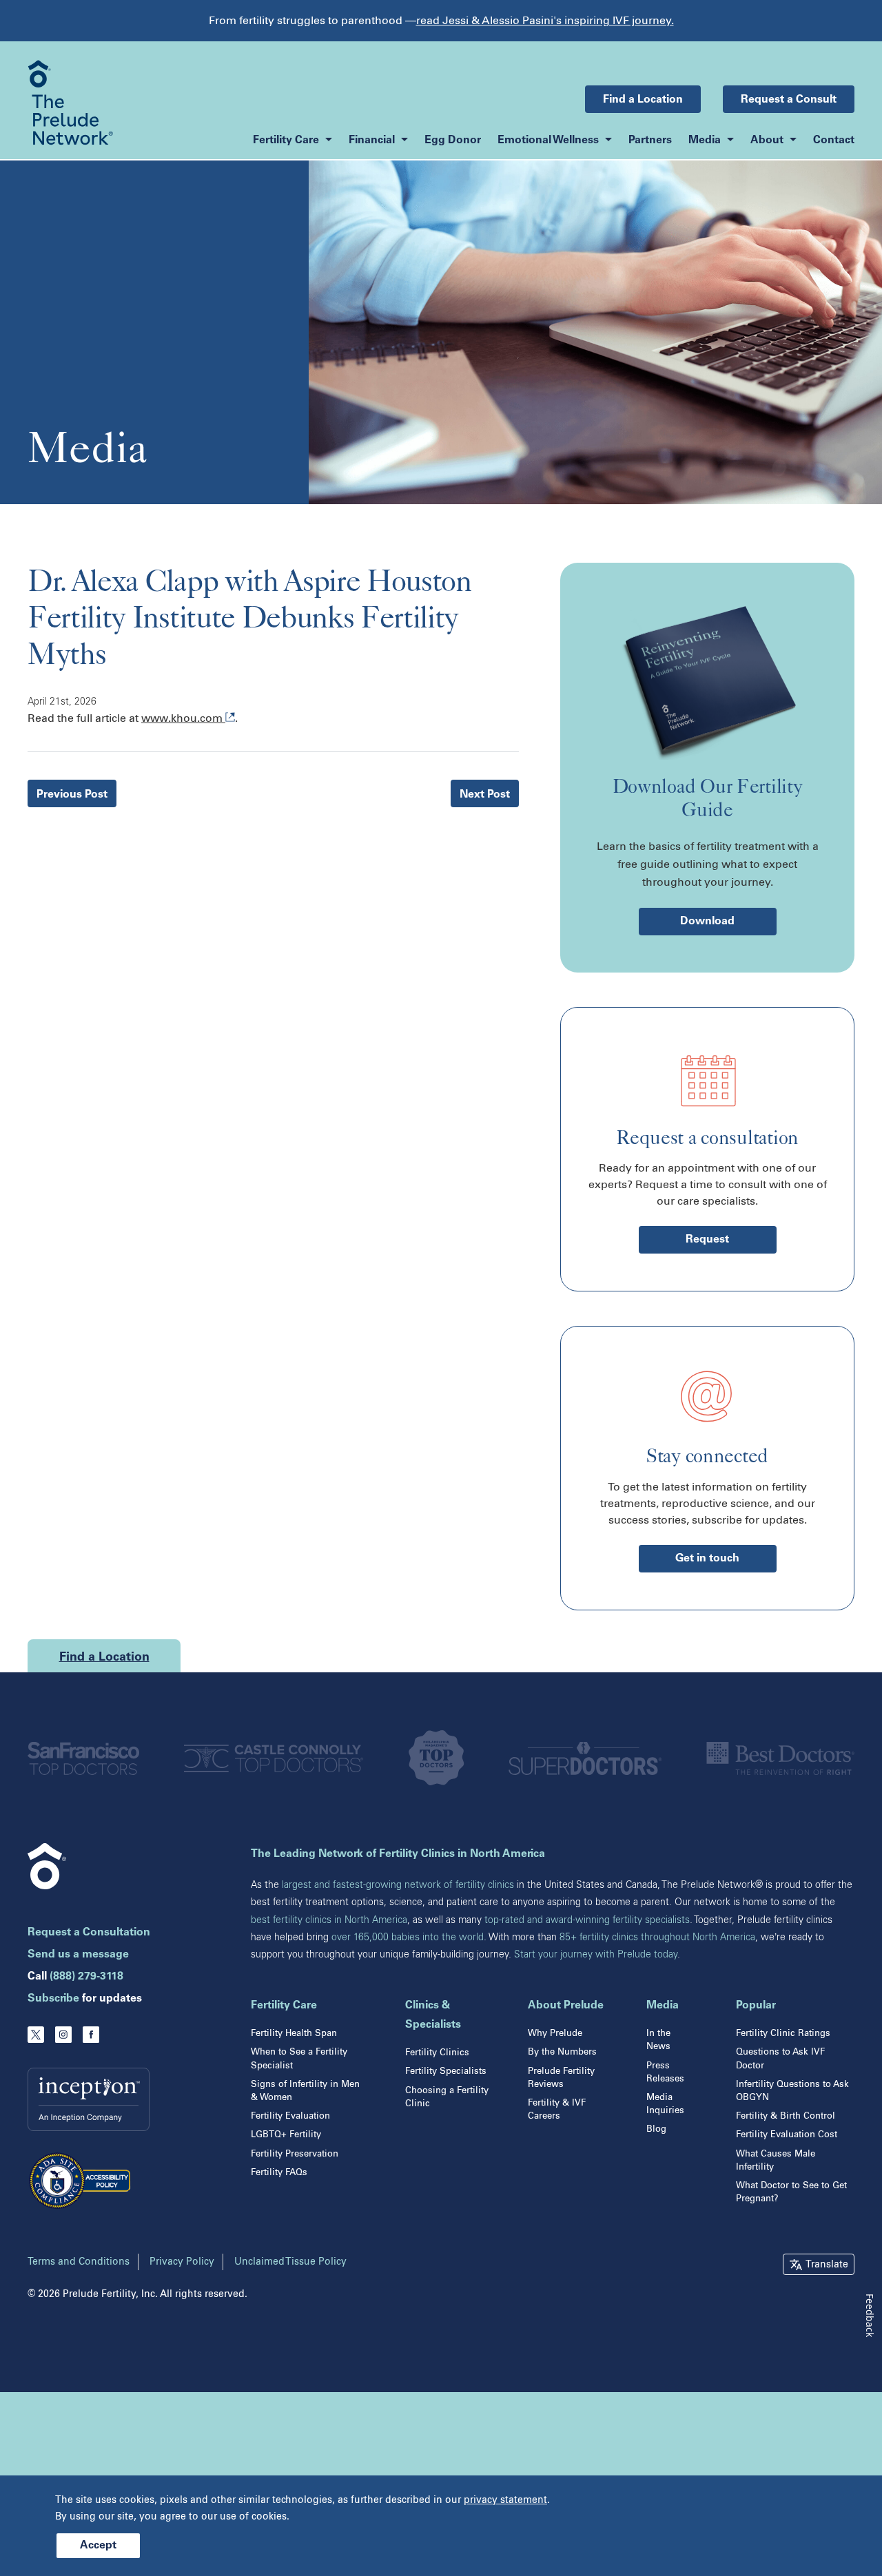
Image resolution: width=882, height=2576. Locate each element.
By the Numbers (562, 2052)
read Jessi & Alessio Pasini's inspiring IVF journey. (545, 20)
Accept (98, 2546)
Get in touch (707, 1559)
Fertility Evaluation (290, 2116)
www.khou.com (183, 718)
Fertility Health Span (294, 2033)
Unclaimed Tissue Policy (290, 2262)
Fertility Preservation (295, 2153)
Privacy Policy (182, 2262)
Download (707, 922)
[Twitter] (36, 2035)
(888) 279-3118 (86, 1977)
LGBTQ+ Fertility (286, 2134)
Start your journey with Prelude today (596, 1954)
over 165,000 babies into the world (408, 1937)
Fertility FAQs (279, 2172)
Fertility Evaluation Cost (787, 2134)
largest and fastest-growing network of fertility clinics (398, 1885)
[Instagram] (63, 2035)
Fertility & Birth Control (786, 2116)
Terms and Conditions (79, 2262)
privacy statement (505, 2500)
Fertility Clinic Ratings (783, 2033)
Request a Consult (789, 100)
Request (707, 1240)
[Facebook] (91, 2035)
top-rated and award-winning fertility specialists (587, 1920)
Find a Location (643, 100)
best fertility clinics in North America (329, 1920)
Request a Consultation (89, 1933)
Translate (827, 2264)
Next (485, 795)
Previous (72, 795)
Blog (656, 2129)
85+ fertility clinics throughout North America (657, 1937)
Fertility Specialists (446, 2071)
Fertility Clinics (437, 2052)
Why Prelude (555, 2033)
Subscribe (53, 1999)
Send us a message (78, 1955)
